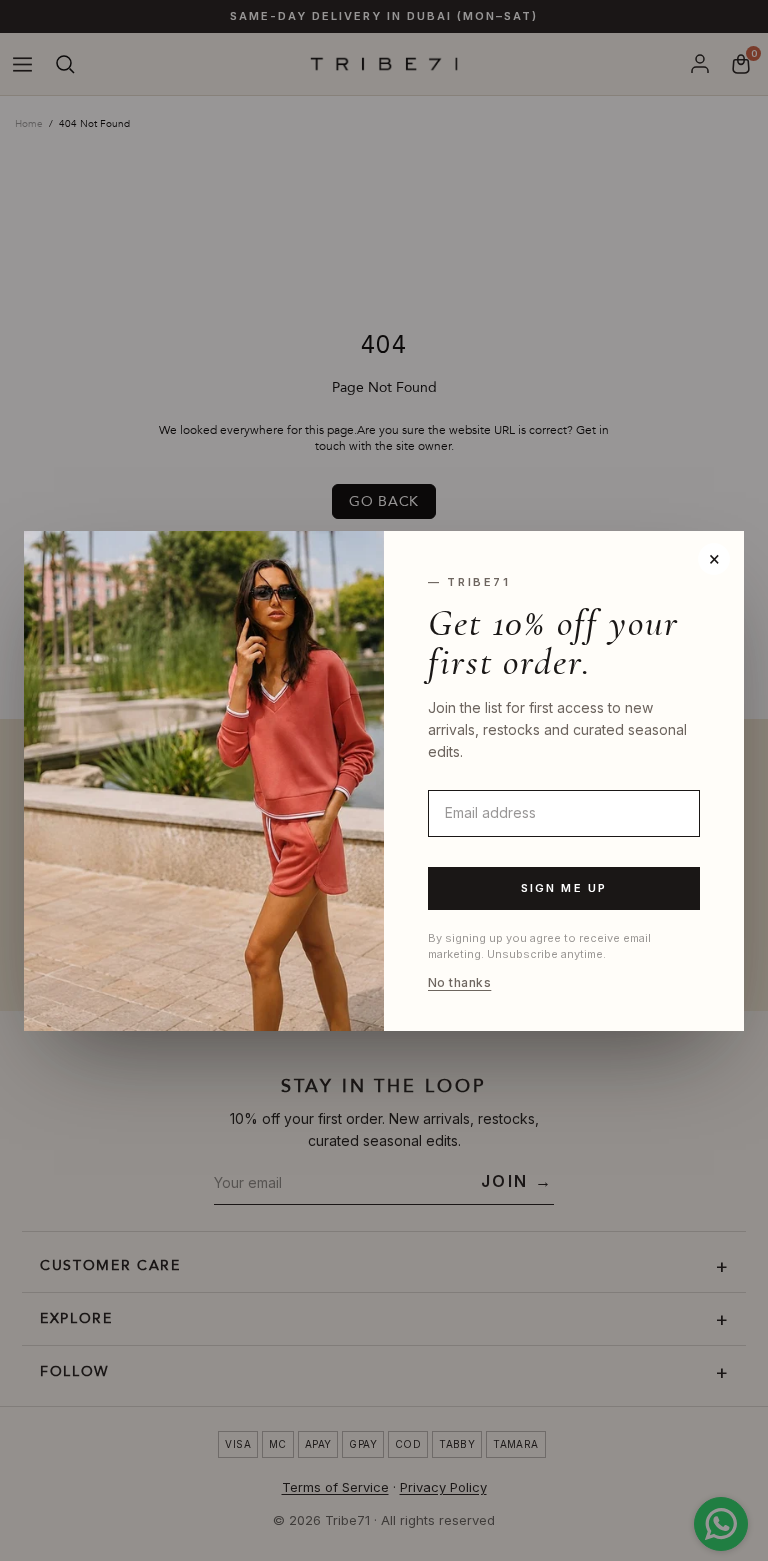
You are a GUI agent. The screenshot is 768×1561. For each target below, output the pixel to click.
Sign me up (564, 888)
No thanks (459, 983)
